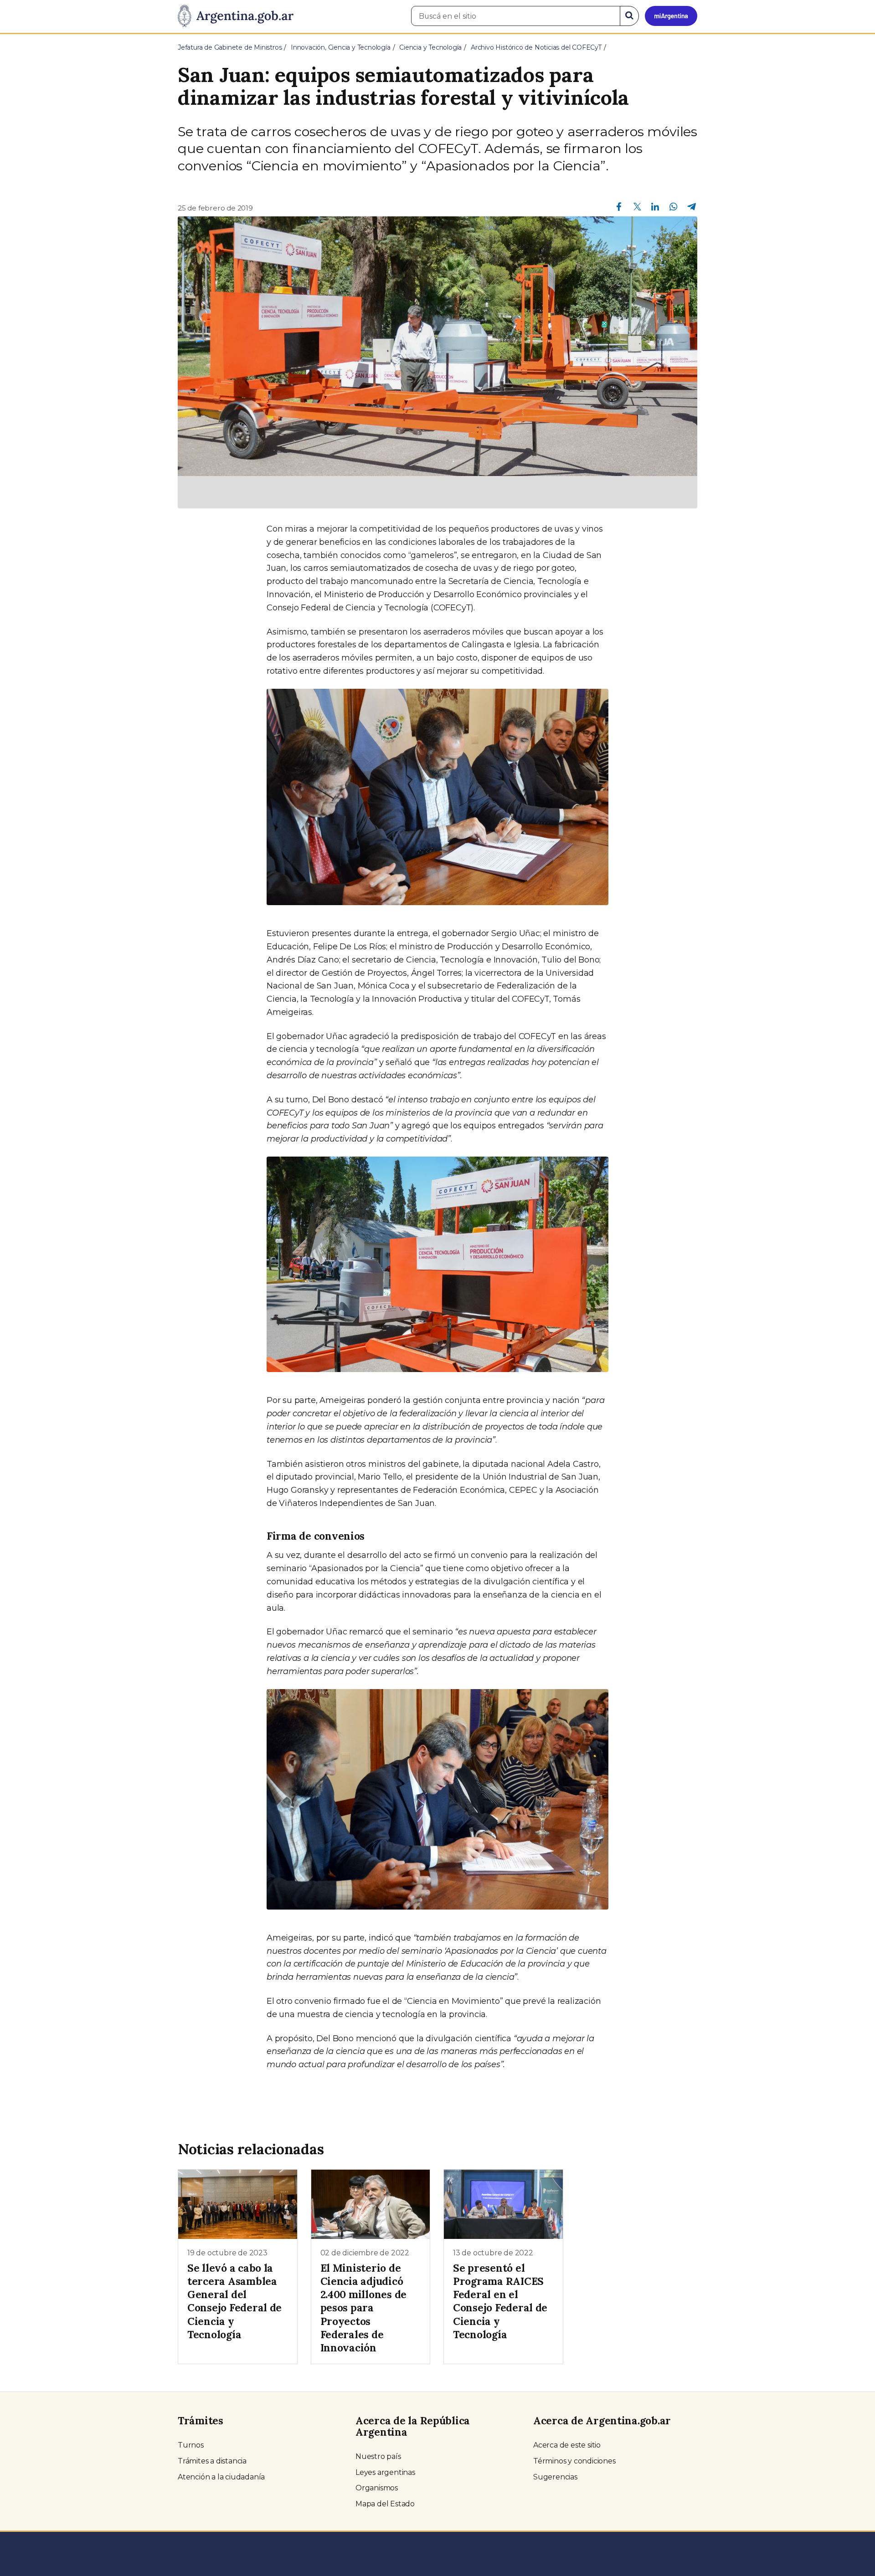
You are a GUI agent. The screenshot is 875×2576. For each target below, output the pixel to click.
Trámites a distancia (212, 2461)
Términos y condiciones (574, 2461)
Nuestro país (378, 2456)
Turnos (191, 2445)
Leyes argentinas (385, 2472)
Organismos (377, 2488)
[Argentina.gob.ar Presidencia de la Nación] (236, 16)
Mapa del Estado (385, 2504)
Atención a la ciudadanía (221, 2477)
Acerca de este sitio (567, 2445)
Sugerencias (555, 2477)
